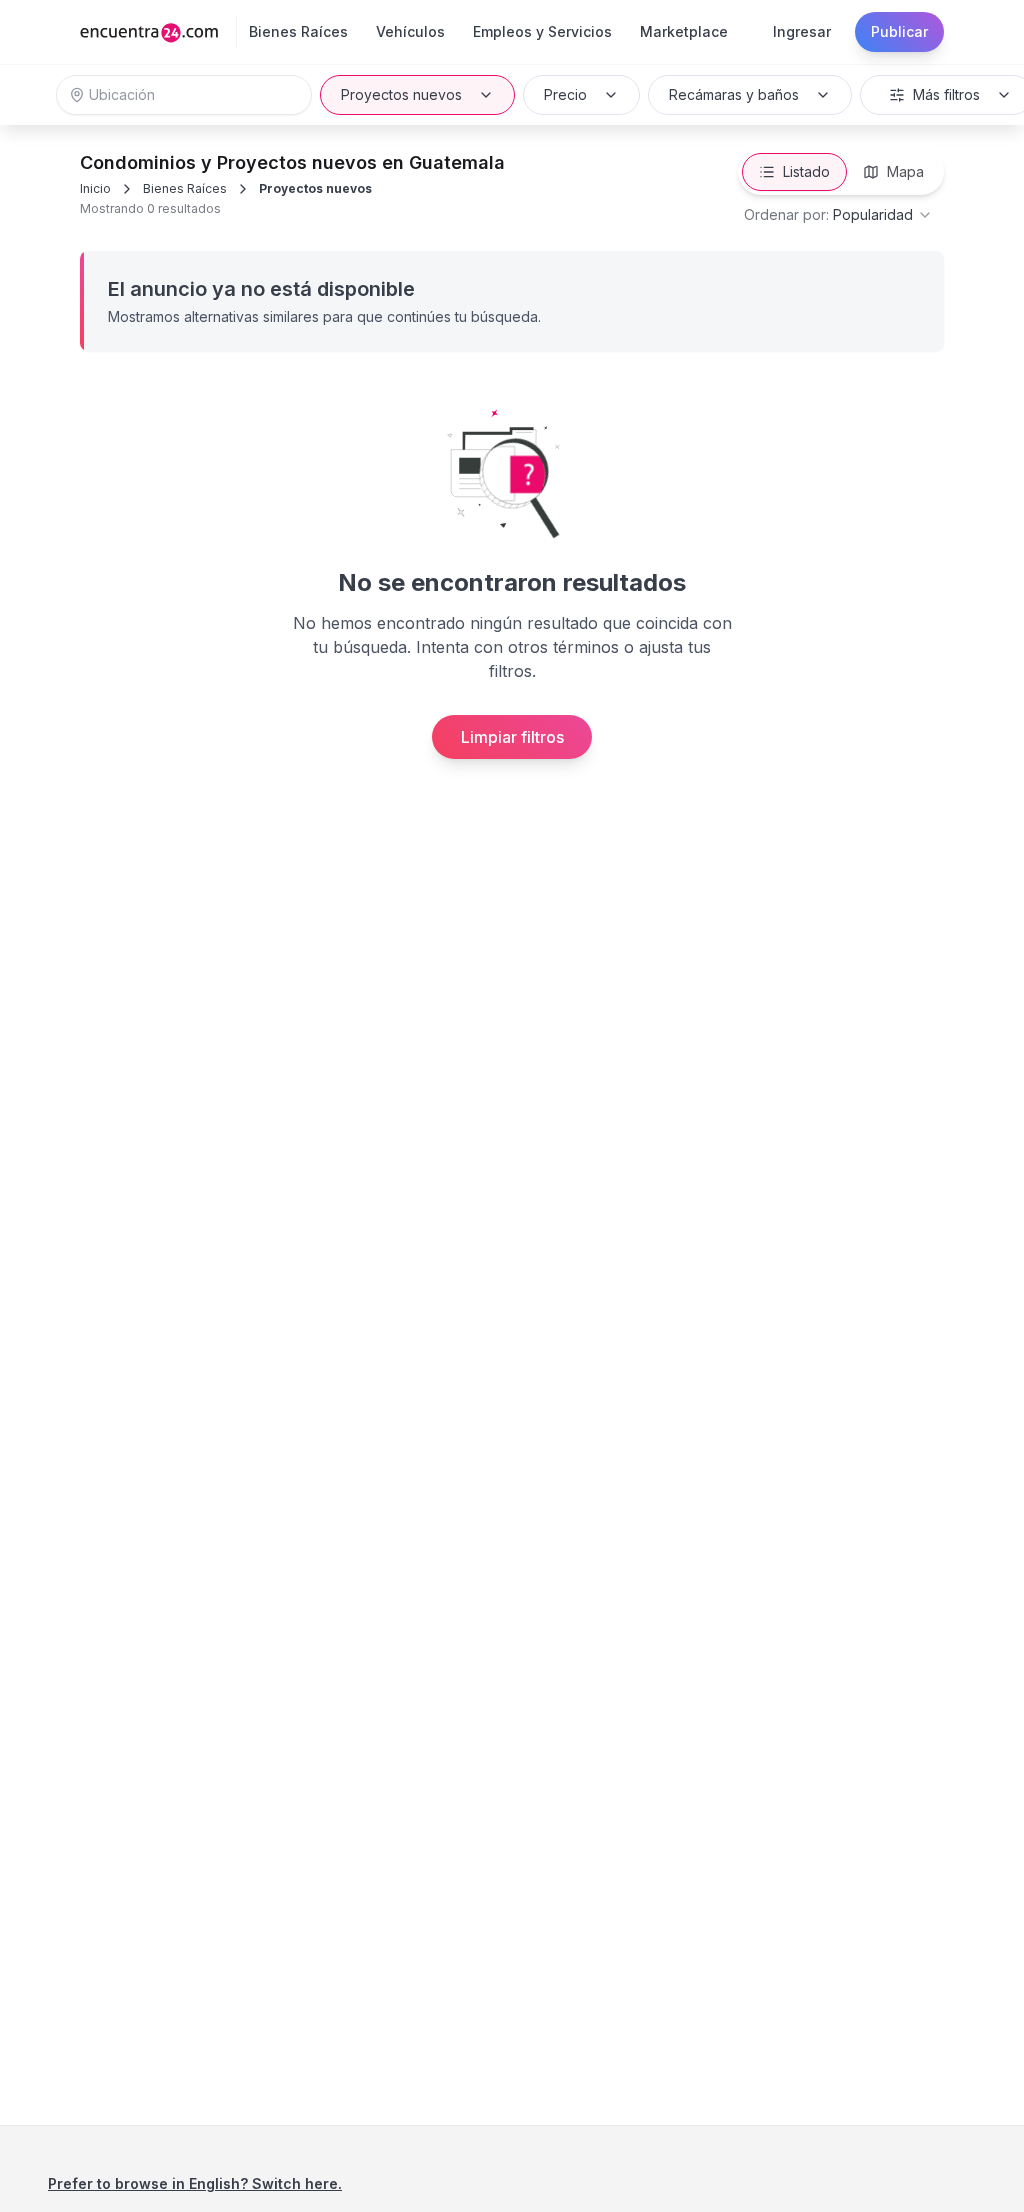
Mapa (905, 171)
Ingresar (802, 31)
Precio (565, 94)
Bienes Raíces (185, 188)
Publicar (899, 31)
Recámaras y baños (734, 94)
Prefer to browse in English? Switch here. (195, 2183)
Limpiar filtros (512, 737)
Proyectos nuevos (401, 94)
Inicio (95, 188)
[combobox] (838, 215)
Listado (806, 171)
